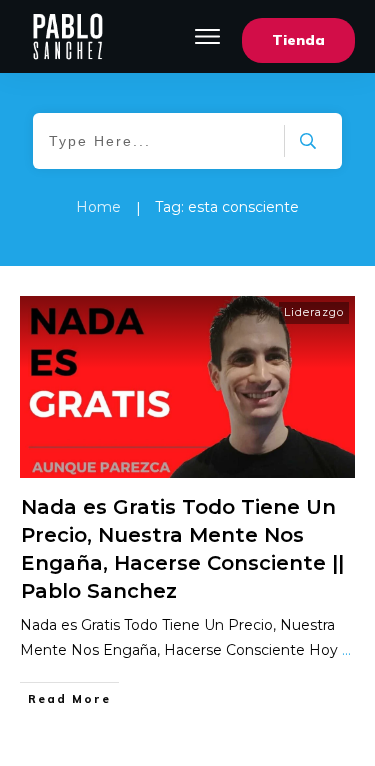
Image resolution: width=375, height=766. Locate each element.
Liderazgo (314, 312)
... (346, 650)
